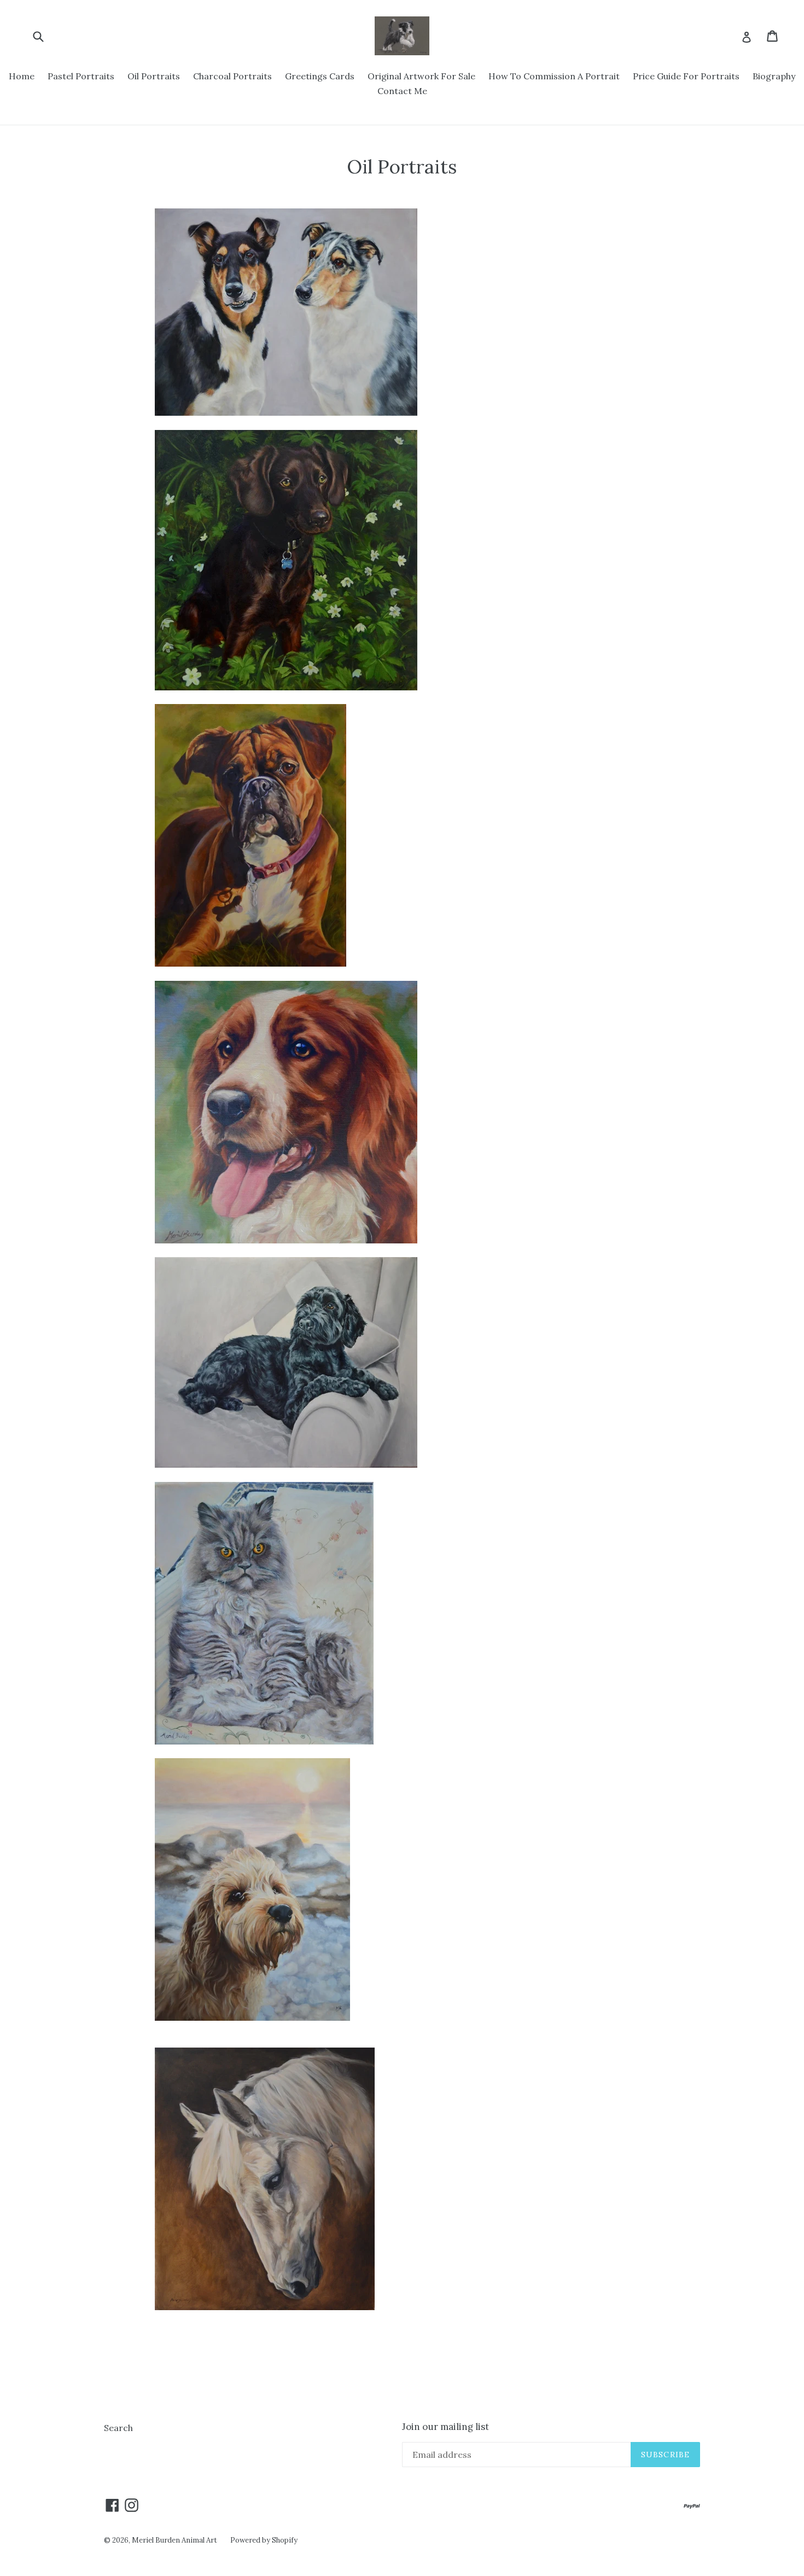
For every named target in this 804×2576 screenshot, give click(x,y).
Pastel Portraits (81, 76)
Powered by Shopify (264, 2540)
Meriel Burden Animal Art (174, 2540)
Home (22, 76)
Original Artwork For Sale (421, 76)
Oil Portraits (154, 76)
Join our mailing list (445, 2427)
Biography (774, 76)
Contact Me (402, 91)
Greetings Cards (320, 76)
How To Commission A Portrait (554, 76)
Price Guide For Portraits (686, 76)
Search (118, 2428)
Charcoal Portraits (232, 76)
